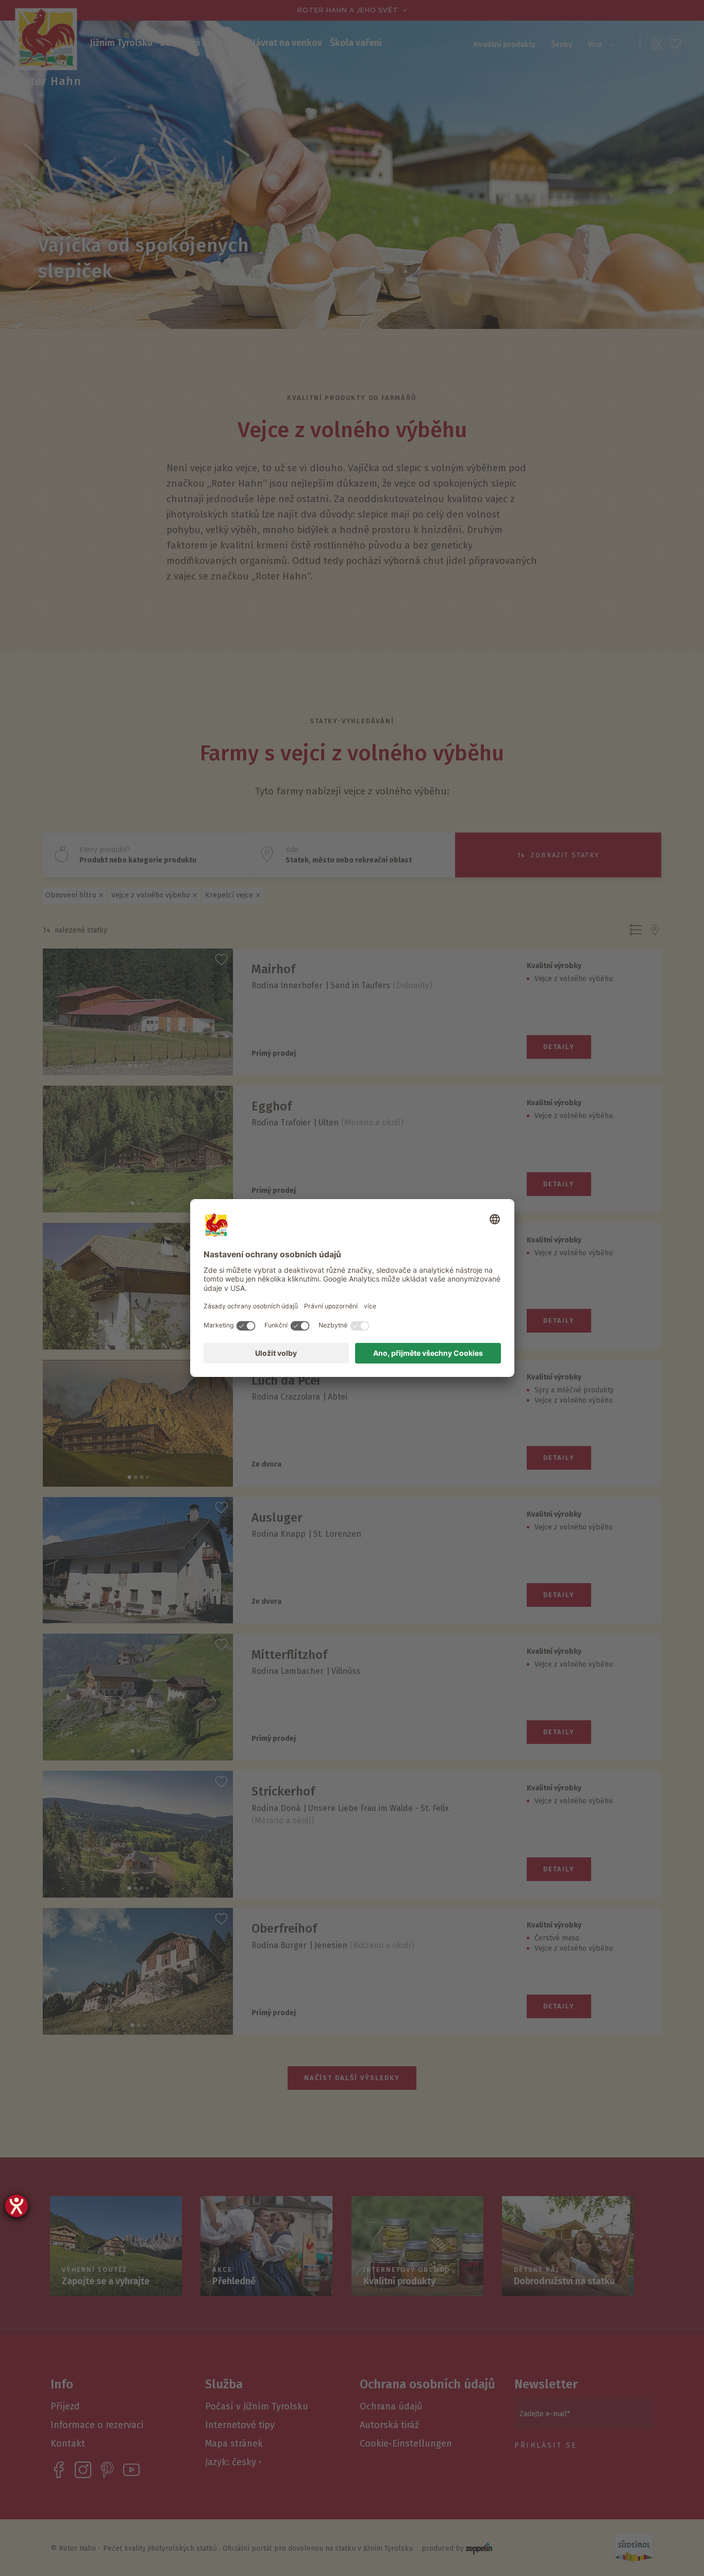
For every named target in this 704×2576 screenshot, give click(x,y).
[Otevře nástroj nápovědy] (16, 2206)
